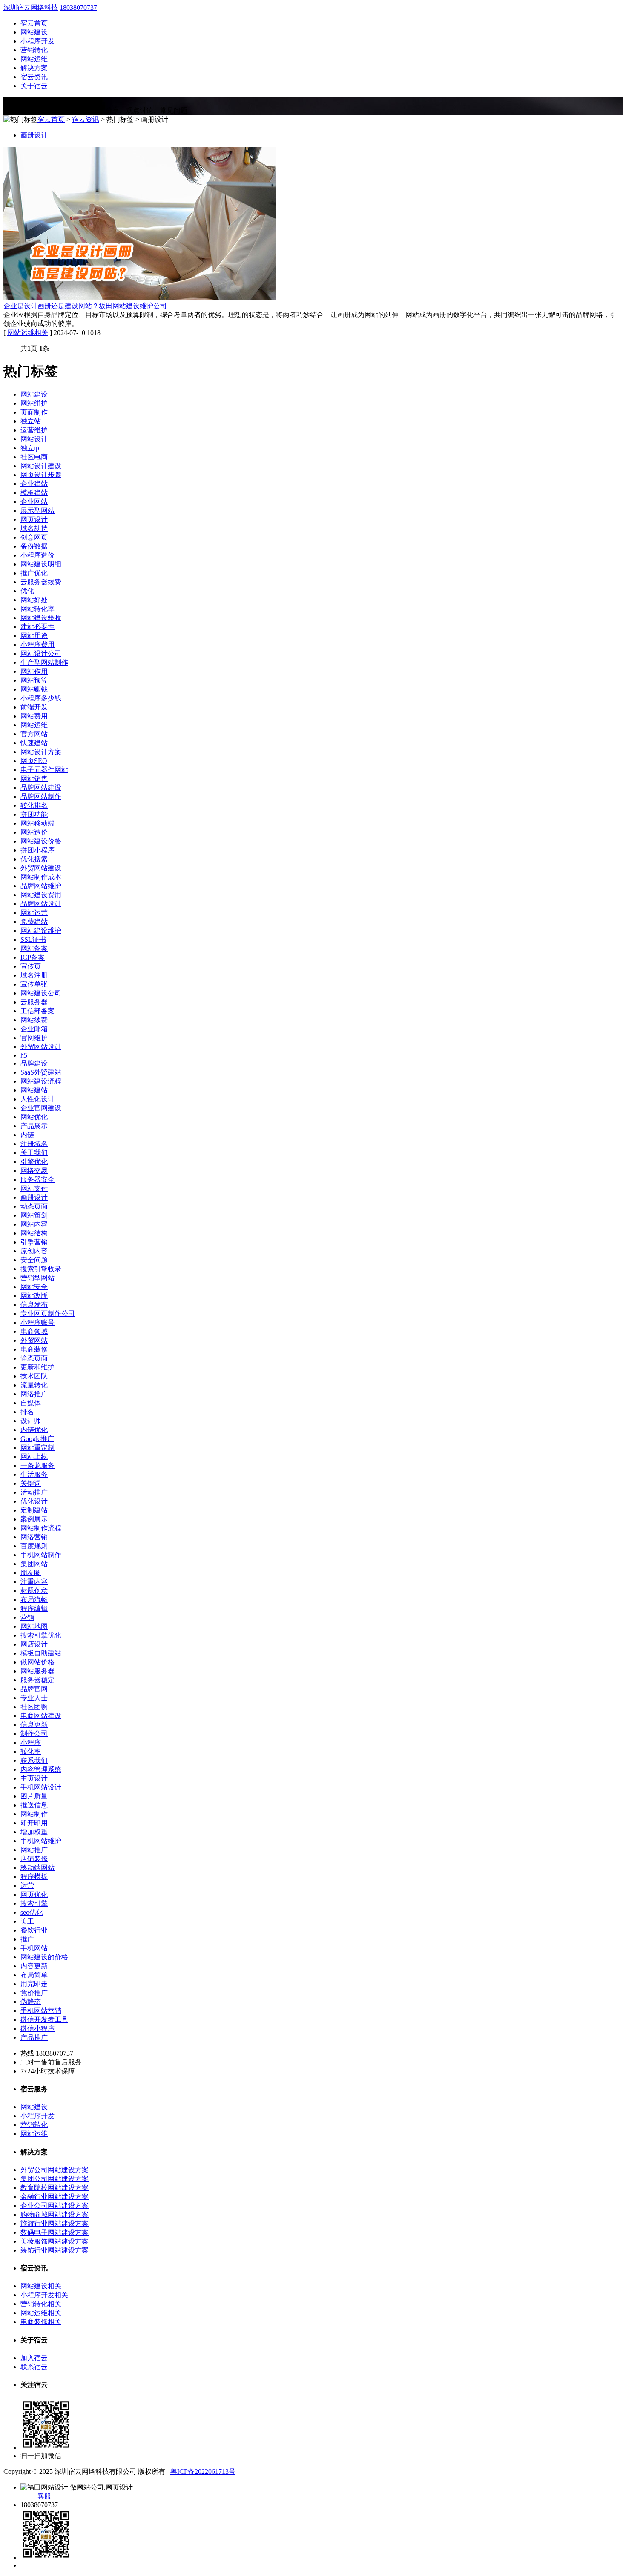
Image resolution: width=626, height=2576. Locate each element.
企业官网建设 (41, 1108)
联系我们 (34, 1760)
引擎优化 (34, 1162)
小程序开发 (37, 41)
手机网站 (34, 1948)
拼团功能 (34, 814)
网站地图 (34, 1626)
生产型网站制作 (44, 662)
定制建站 (34, 1510)
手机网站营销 (41, 2011)
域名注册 (34, 975)
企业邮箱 (34, 1029)
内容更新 (34, 1966)
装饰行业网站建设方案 (55, 2250)
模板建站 (34, 493)
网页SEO (34, 761)
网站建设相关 (41, 2286)
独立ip (30, 448)
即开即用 (34, 1823)
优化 (27, 591)
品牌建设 (34, 1063)
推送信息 (34, 1805)
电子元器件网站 (44, 770)
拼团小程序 (37, 850)
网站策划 (34, 1215)
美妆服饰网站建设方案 (55, 2241)
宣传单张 (34, 984)
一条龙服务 (37, 1465)
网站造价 (34, 832)
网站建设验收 (41, 618)
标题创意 (34, 1591)
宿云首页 (34, 23)
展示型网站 (37, 510)
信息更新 (34, 1725)
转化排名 (34, 805)
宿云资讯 (34, 77)
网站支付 (34, 1188)
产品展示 (34, 1126)
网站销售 (34, 779)
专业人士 (34, 1698)
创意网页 (34, 537)
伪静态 (31, 2002)
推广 (27, 1939)
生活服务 (34, 1474)
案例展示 (34, 1519)
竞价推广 (34, 1993)
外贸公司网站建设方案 (55, 2170)
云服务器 (34, 1002)
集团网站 (34, 1564)
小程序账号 (37, 1322)
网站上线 (34, 1457)
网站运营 (34, 913)
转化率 (31, 1751)
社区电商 (34, 457)
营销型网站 (37, 1278)
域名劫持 (34, 528)
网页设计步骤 (41, 475)
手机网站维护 (41, 1841)
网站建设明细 (41, 564)
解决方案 (34, 68)
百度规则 (34, 1546)
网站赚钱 (34, 689)
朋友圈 (31, 1573)
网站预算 (34, 680)
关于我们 (34, 1153)
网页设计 (34, 519)
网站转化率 (37, 609)
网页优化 (34, 1894)
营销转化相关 (41, 2304)
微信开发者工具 (44, 2020)
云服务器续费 (41, 582)
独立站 (31, 421)
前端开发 (34, 707)
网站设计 (34, 439)
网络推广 (34, 1394)
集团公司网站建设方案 (55, 2179)
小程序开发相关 (44, 2295)
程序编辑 (34, 1608)
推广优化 (34, 573)
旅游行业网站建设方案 (55, 2223)
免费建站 (34, 922)
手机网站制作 (41, 1555)
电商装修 (34, 1349)
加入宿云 (34, 2358)
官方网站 (34, 734)
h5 (24, 1055)
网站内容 (34, 1224)
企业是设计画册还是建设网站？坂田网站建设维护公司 (85, 306)
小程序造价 (37, 555)
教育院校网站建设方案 (55, 2188)
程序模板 (34, 1877)
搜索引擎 (34, 1903)
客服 (44, 2496)
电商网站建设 (41, 1716)
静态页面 (34, 1358)
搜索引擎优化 (41, 1635)
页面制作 (34, 412)
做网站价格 (37, 1662)
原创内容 (34, 1251)
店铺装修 (34, 1859)
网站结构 (34, 1233)
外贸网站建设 (41, 868)
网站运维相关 (28, 333)
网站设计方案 (41, 752)
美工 (27, 1921)
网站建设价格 (41, 841)
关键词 (31, 1483)
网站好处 (34, 600)
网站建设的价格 (44, 1957)
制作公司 (34, 1734)
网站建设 (34, 32)
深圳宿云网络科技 (31, 7)
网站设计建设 (41, 466)
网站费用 (34, 716)
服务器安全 (37, 1179)
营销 (27, 1617)
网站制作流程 (41, 1528)
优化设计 (34, 1501)
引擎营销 (34, 1242)
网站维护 (34, 403)
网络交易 (34, 1171)
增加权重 (34, 1832)
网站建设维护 (41, 931)
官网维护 (34, 1038)
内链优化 (34, 1430)
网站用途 (34, 636)
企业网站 (34, 502)
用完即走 (34, 1984)
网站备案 (34, 948)
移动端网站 (37, 1868)
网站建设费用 (41, 895)
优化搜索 (34, 859)
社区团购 (34, 1707)
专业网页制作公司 (48, 1314)
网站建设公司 (41, 993)
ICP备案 (33, 957)
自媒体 (31, 1403)
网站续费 (34, 1020)
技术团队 (34, 1376)
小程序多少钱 (41, 698)
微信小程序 (37, 2028)
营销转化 (34, 50)
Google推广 (37, 1439)
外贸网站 (34, 1340)
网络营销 (34, 1537)
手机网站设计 (41, 1787)
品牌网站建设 (41, 788)
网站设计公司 (41, 653)
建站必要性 (37, 627)
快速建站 (34, 743)
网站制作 (34, 1814)
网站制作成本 (41, 877)
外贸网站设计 (41, 1047)
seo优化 (32, 1912)
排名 (27, 1412)
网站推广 (34, 1850)
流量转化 (34, 1385)
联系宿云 (34, 2367)
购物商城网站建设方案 (55, 2214)
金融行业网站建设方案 (55, 2197)
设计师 (31, 1421)
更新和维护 (37, 1367)
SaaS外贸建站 (41, 1072)
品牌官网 (34, 1689)
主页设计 (34, 1778)
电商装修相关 (41, 2322)
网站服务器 (37, 1671)
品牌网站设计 (41, 904)
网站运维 (34, 59)
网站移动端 (37, 823)
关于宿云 (34, 86)
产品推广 (34, 2037)
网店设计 (34, 1644)
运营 (27, 1886)
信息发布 (34, 1305)
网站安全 (34, 1287)
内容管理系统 (41, 1769)
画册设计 (34, 135)
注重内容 (34, 1582)
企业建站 (34, 484)
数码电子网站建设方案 (55, 2232)
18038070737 (78, 7)
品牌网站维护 (41, 886)
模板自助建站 (41, 1653)
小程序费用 (37, 645)
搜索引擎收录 (41, 1269)
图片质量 (34, 1796)
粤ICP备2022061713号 (203, 2472)
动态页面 (34, 1206)
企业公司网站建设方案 (55, 2206)
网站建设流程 (41, 1081)
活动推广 (34, 1492)
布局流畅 (34, 1600)
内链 (27, 1135)
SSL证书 (33, 939)
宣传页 (31, 966)
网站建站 (34, 1090)
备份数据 (34, 546)
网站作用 (34, 671)
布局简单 (34, 1975)
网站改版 (34, 1296)
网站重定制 (37, 1448)
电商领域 (34, 1331)
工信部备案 (37, 1011)
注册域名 (34, 1144)
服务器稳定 (37, 1680)
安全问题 (34, 1260)
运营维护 (34, 430)
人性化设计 (37, 1099)
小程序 (31, 1743)
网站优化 (34, 1117)
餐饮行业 (34, 1930)
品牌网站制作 (41, 796)
